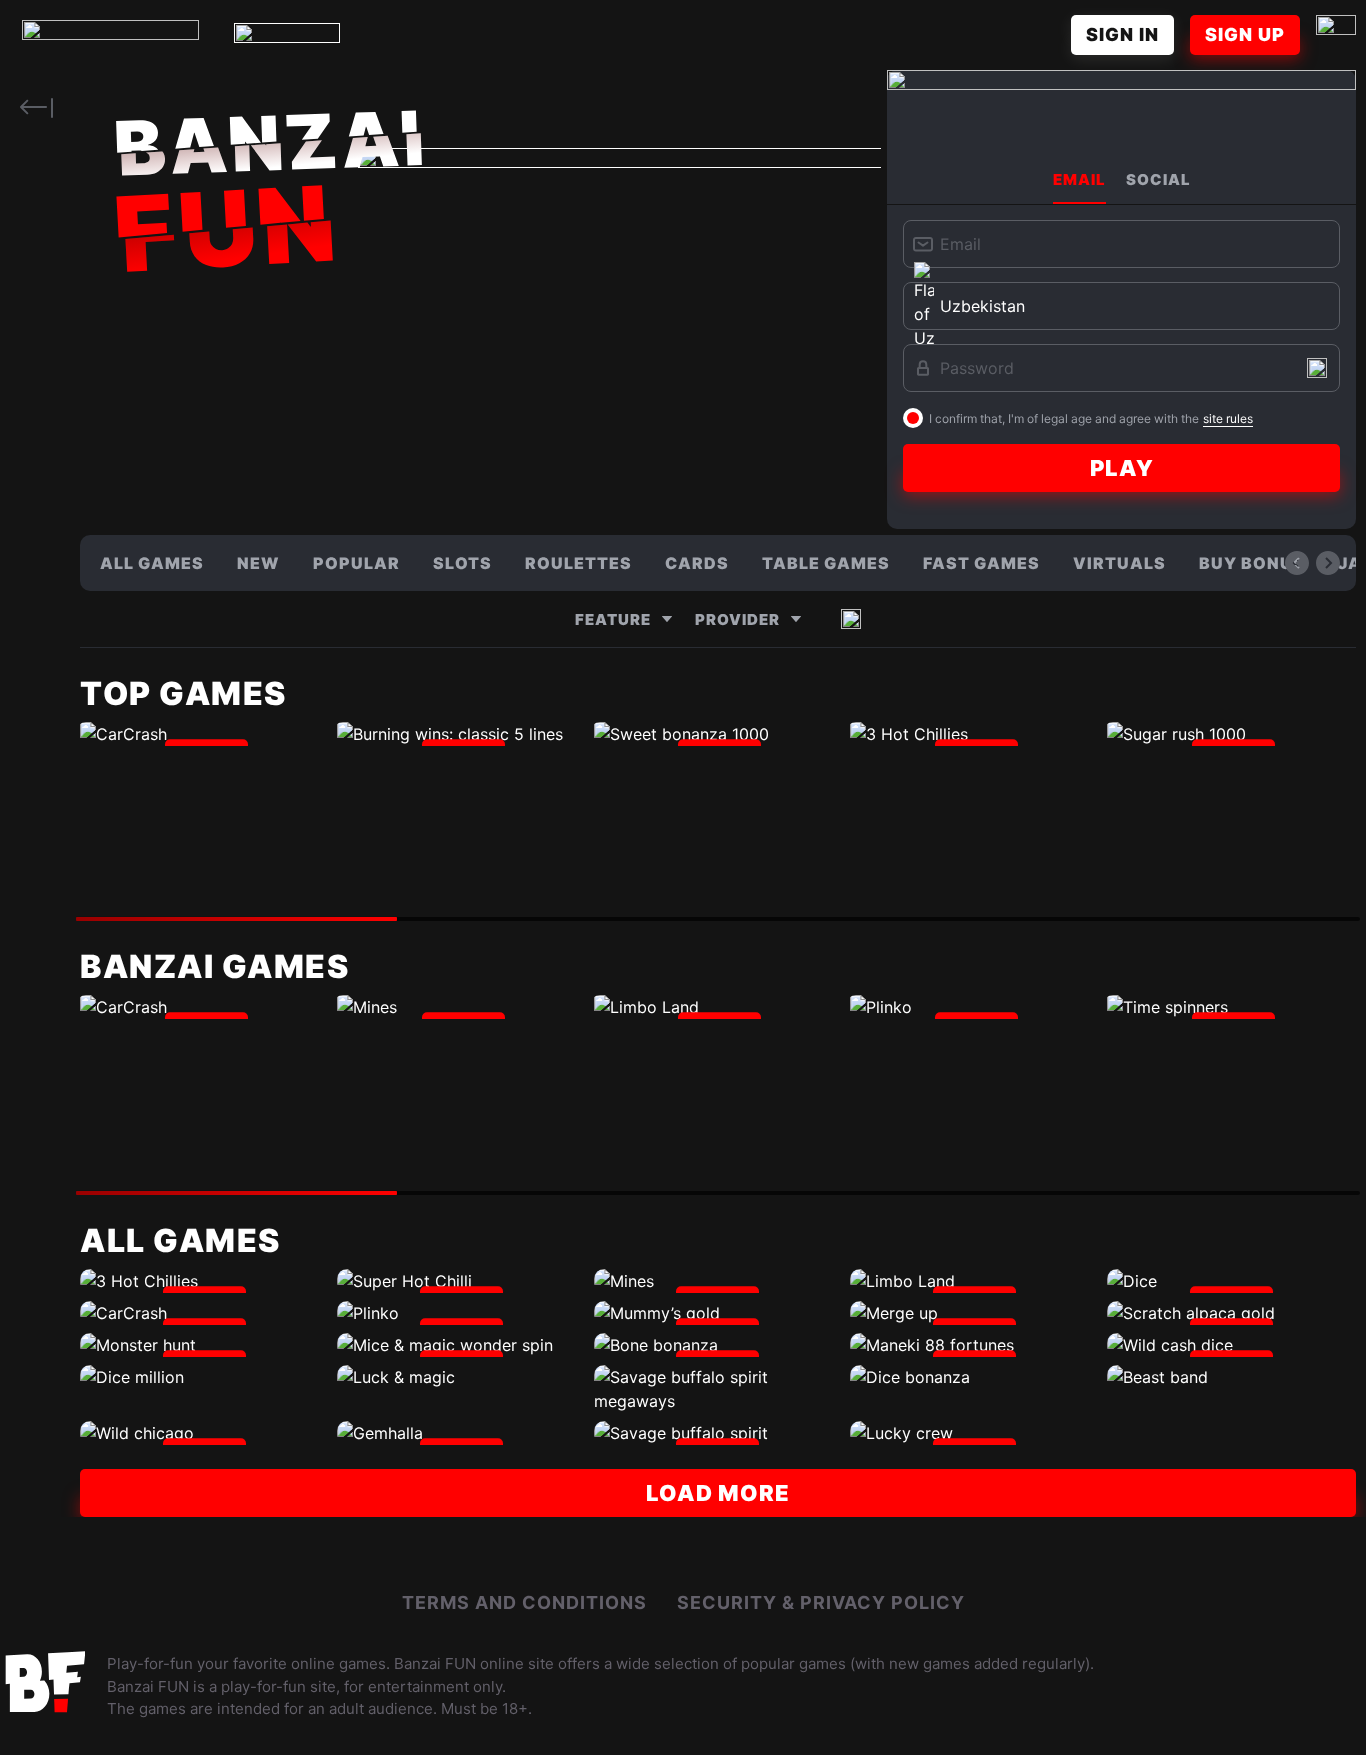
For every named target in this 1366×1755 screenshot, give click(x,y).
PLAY (1122, 468)
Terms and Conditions (524, 1602)
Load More (718, 1493)
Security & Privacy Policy (821, 1602)
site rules (1228, 418)
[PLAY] (204, 734)
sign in (1122, 34)
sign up (1245, 34)
